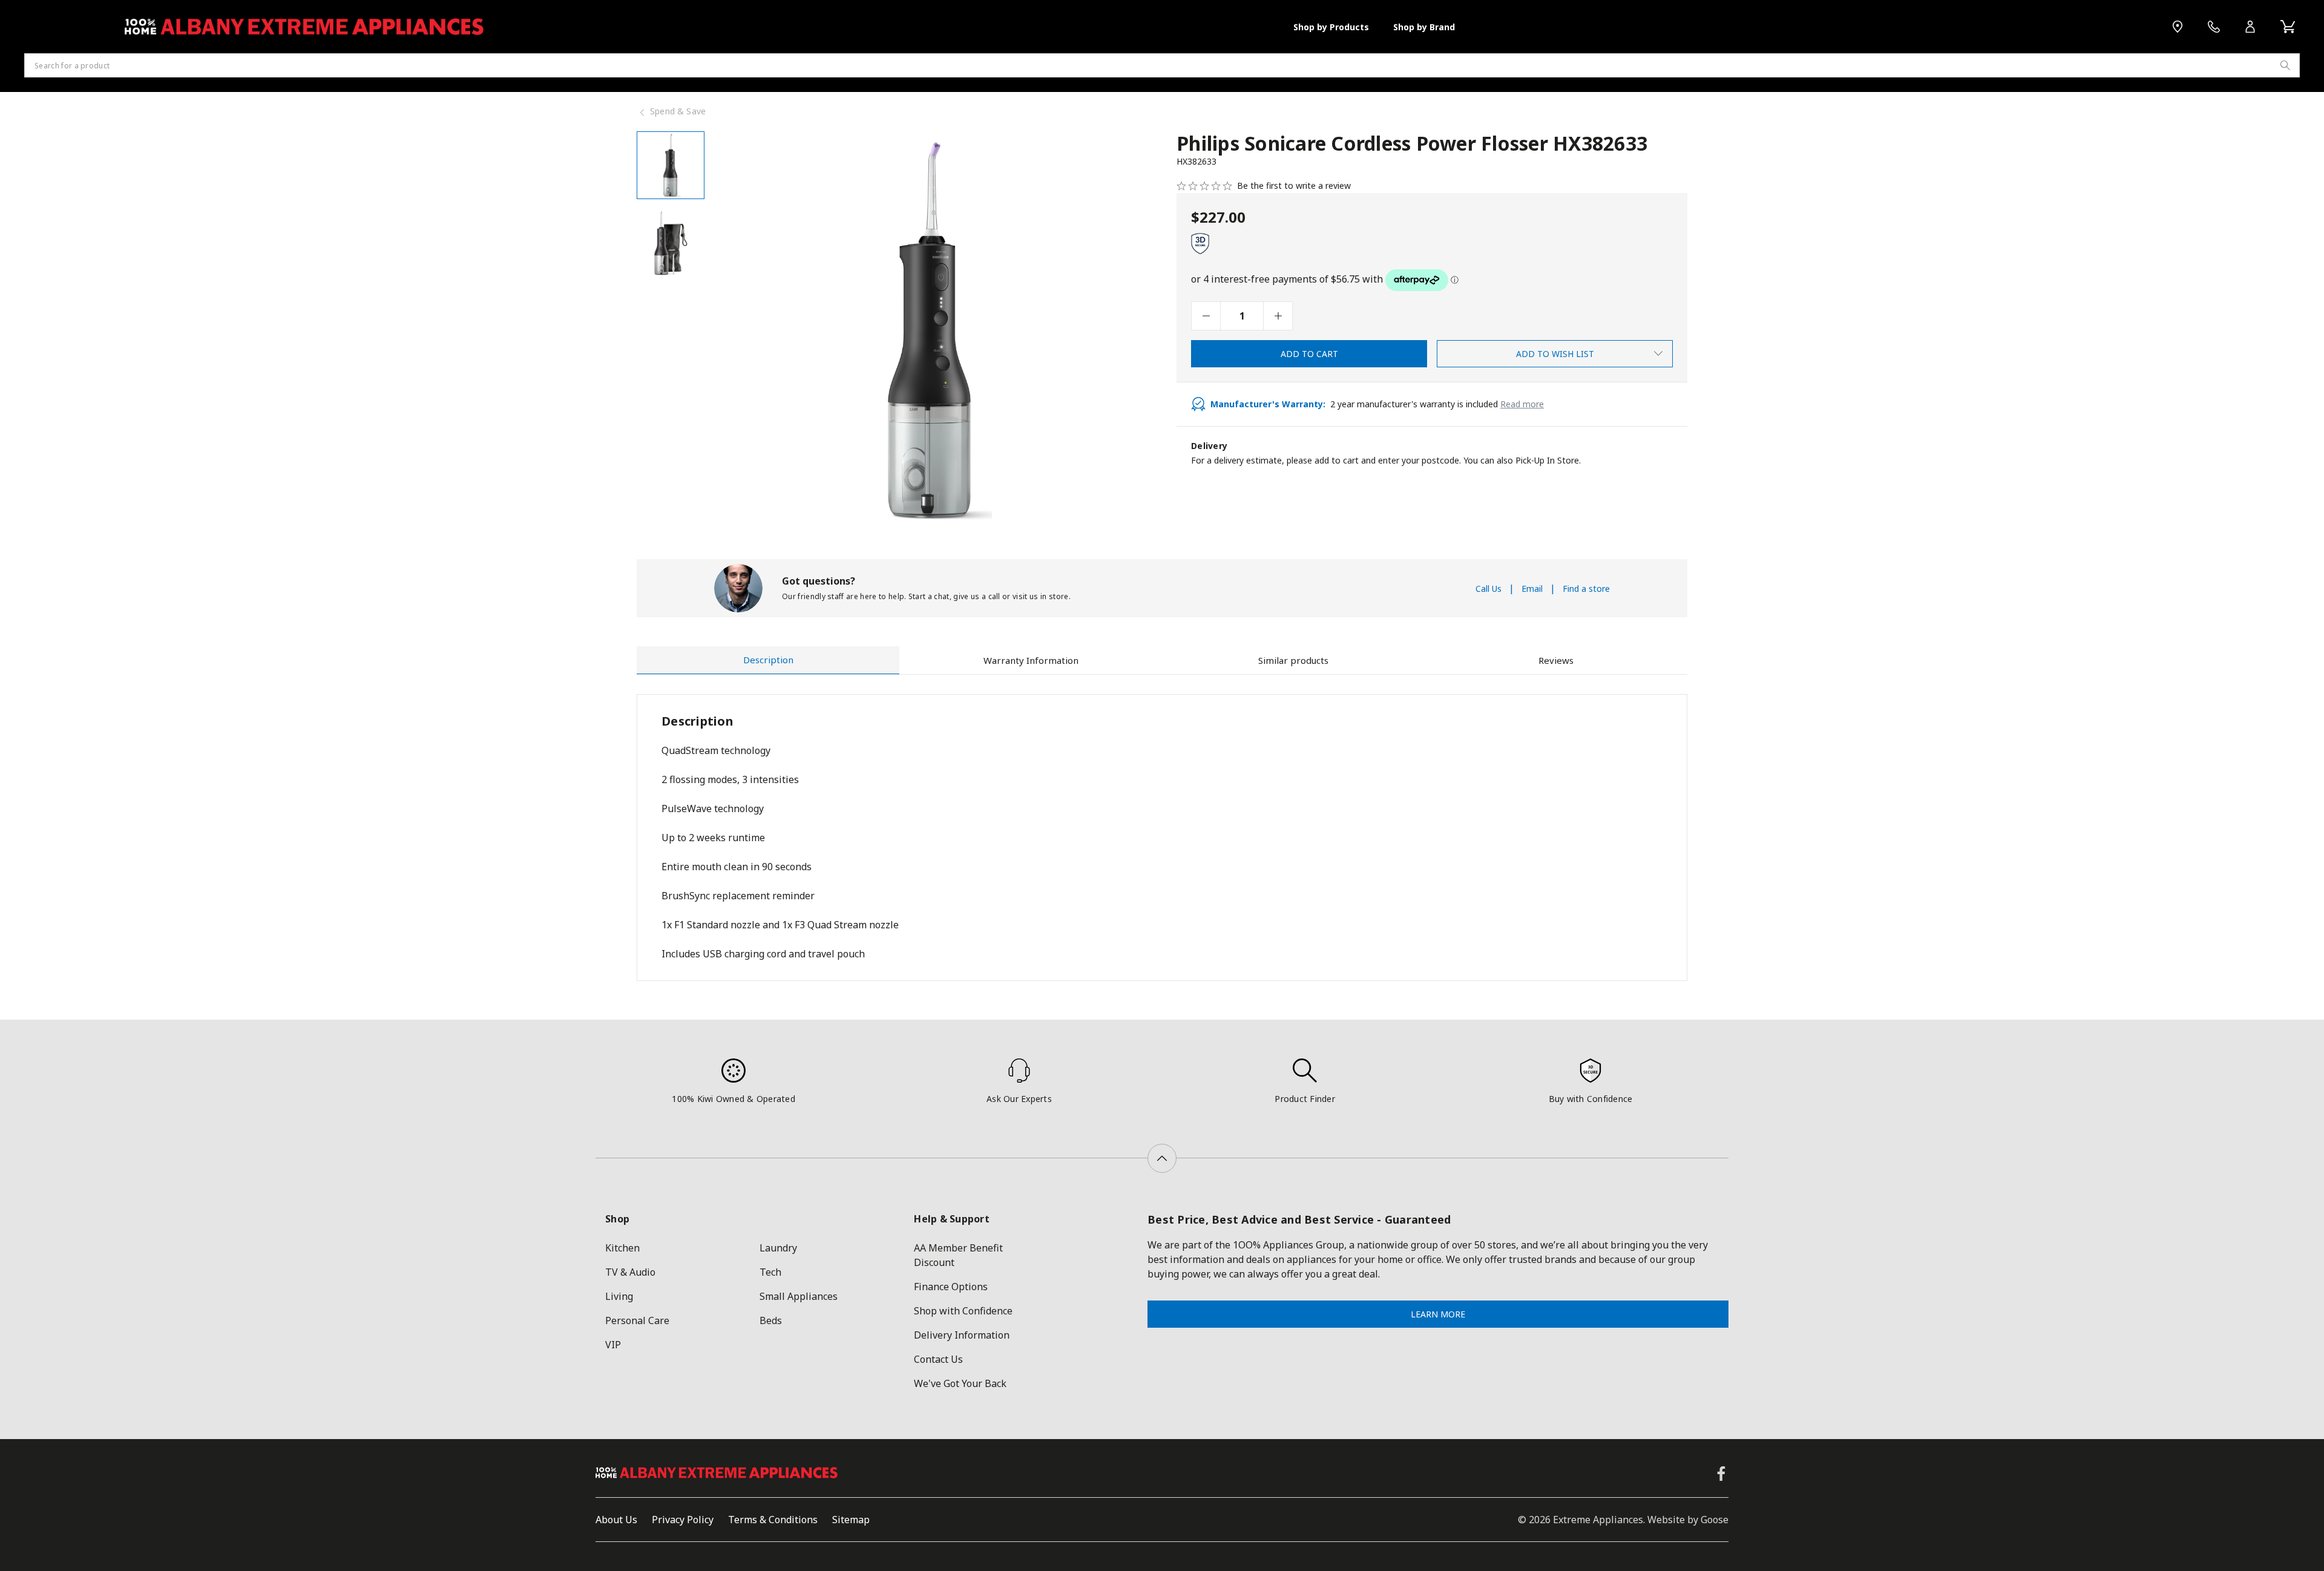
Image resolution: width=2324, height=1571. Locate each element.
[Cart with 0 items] (2288, 27)
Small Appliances (799, 1296)
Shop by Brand (1424, 27)
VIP (613, 1345)
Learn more (1438, 1314)
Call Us (1489, 589)
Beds (771, 1320)
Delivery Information (962, 1335)
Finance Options (951, 1287)
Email (1532, 589)
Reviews (1556, 660)
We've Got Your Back (960, 1383)
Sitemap (851, 1520)
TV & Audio (630, 1272)
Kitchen (622, 1248)
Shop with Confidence (963, 1311)
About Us (616, 1520)
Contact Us (938, 1359)
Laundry (778, 1248)
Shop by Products (1331, 27)
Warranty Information (1031, 660)
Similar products (1293, 660)
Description (768, 660)
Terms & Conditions (773, 1520)
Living (619, 1296)
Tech (770, 1272)
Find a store (1586, 589)
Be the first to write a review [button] (1294, 186)
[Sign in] (2250, 27)
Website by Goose (1688, 1520)
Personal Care (637, 1320)
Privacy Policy (683, 1520)
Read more (1522, 404)
